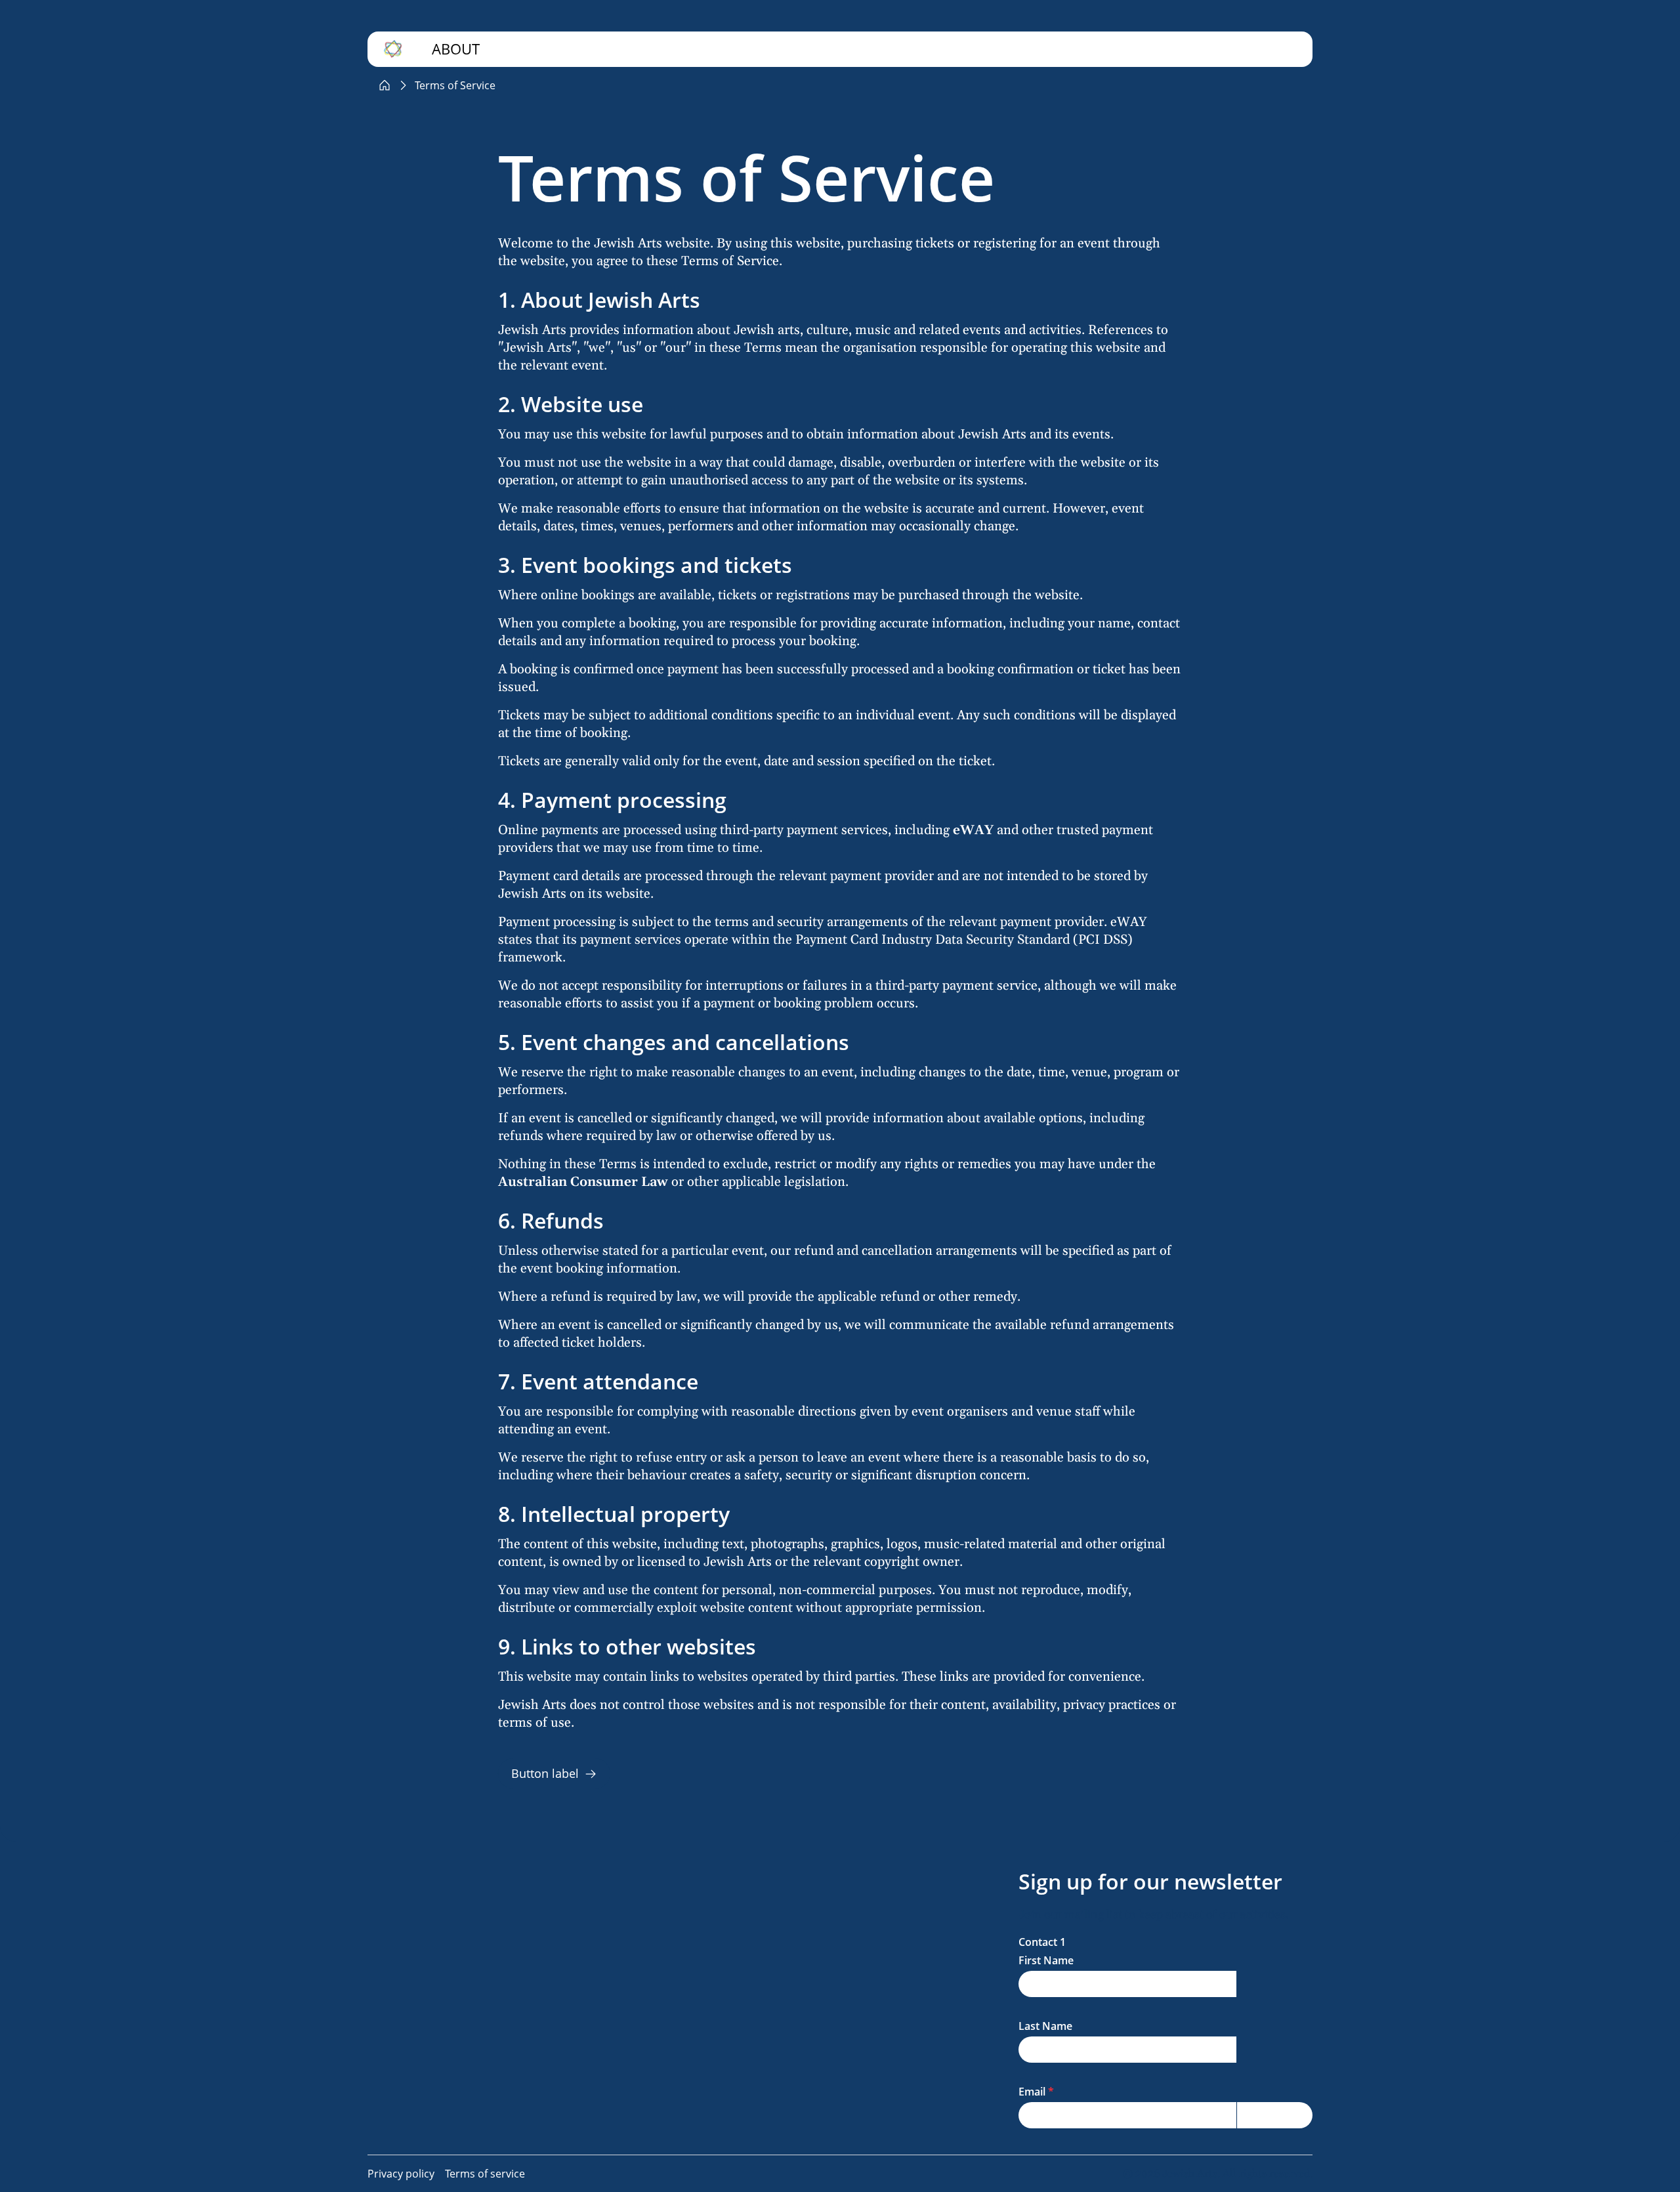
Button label (545, 1773)
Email (1032, 2092)
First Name (1046, 1960)
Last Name (1045, 2026)
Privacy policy (401, 2174)
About (456, 49)
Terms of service (485, 2174)
